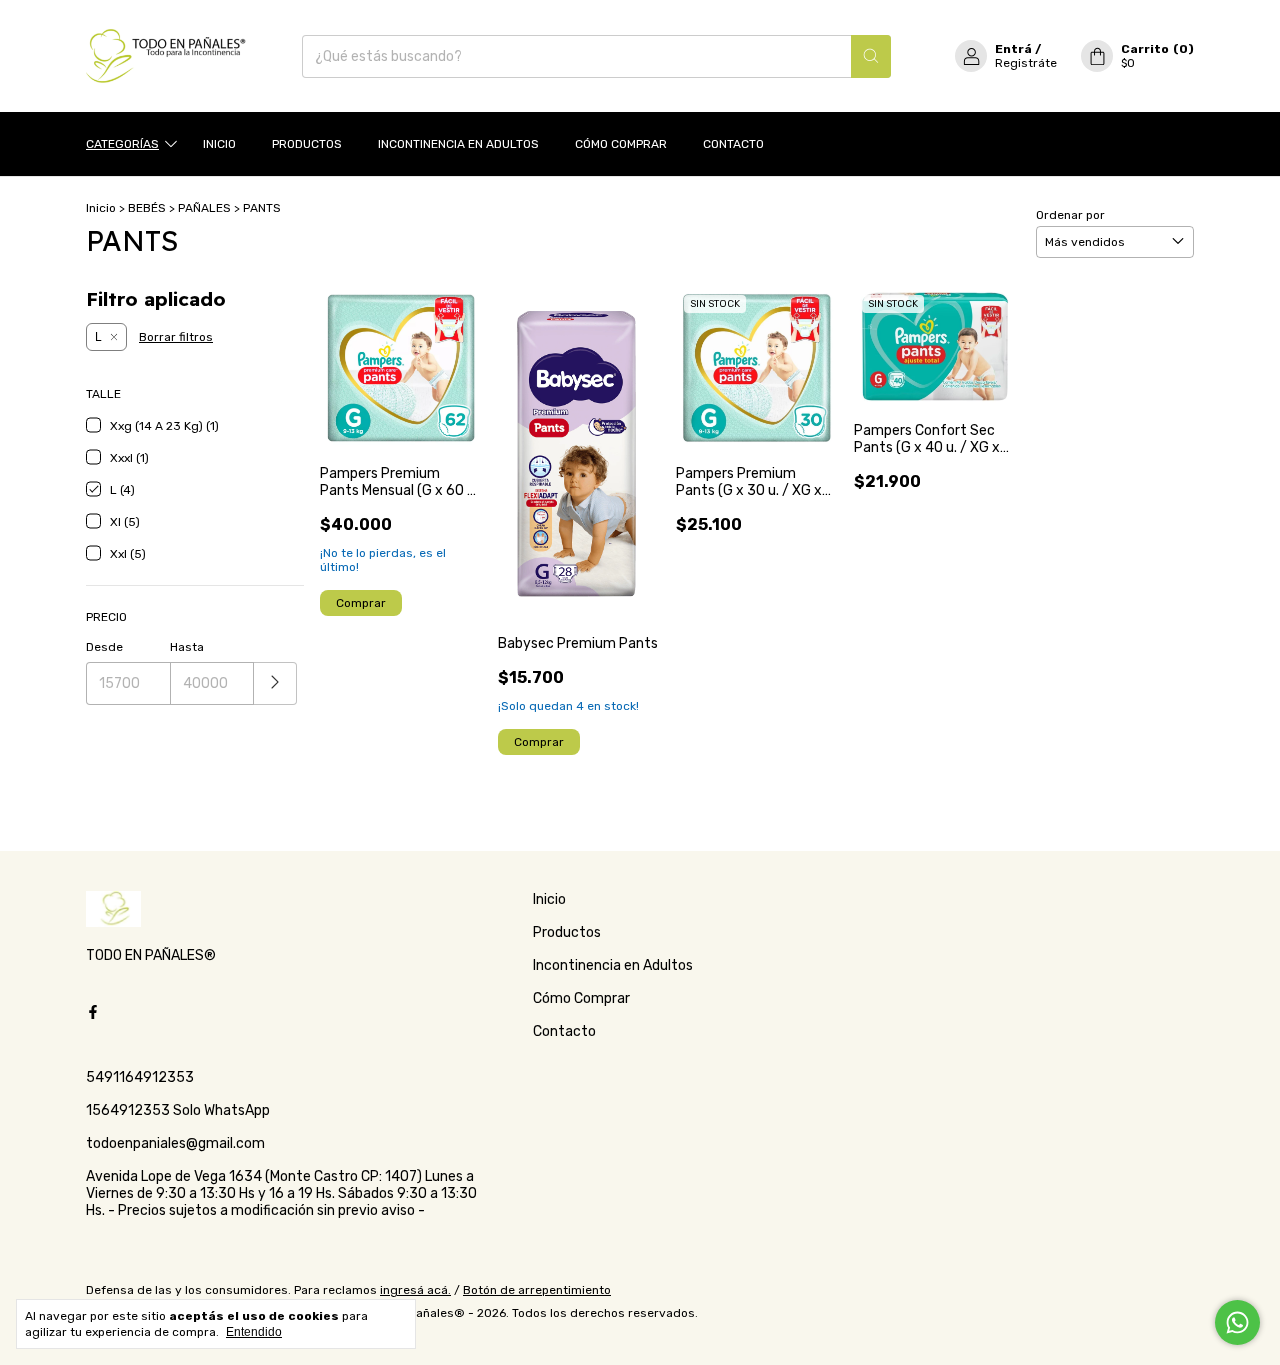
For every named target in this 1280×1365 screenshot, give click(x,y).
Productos (307, 144)
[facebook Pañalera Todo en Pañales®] (93, 1012)
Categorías (122, 144)
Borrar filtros (176, 337)
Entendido (254, 1332)
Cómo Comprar (621, 144)
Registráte (1026, 63)
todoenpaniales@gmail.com (175, 1143)
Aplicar (275, 683)
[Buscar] (871, 56)
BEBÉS (147, 208)
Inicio (219, 144)
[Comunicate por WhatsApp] (1237, 1322)
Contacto (733, 144)
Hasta (187, 647)
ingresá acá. (415, 1290)
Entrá (1013, 49)
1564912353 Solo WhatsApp (178, 1110)
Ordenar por (1070, 215)
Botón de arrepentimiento (537, 1290)
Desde (104, 647)
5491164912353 (140, 1077)
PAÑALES (204, 208)
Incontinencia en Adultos (458, 144)
